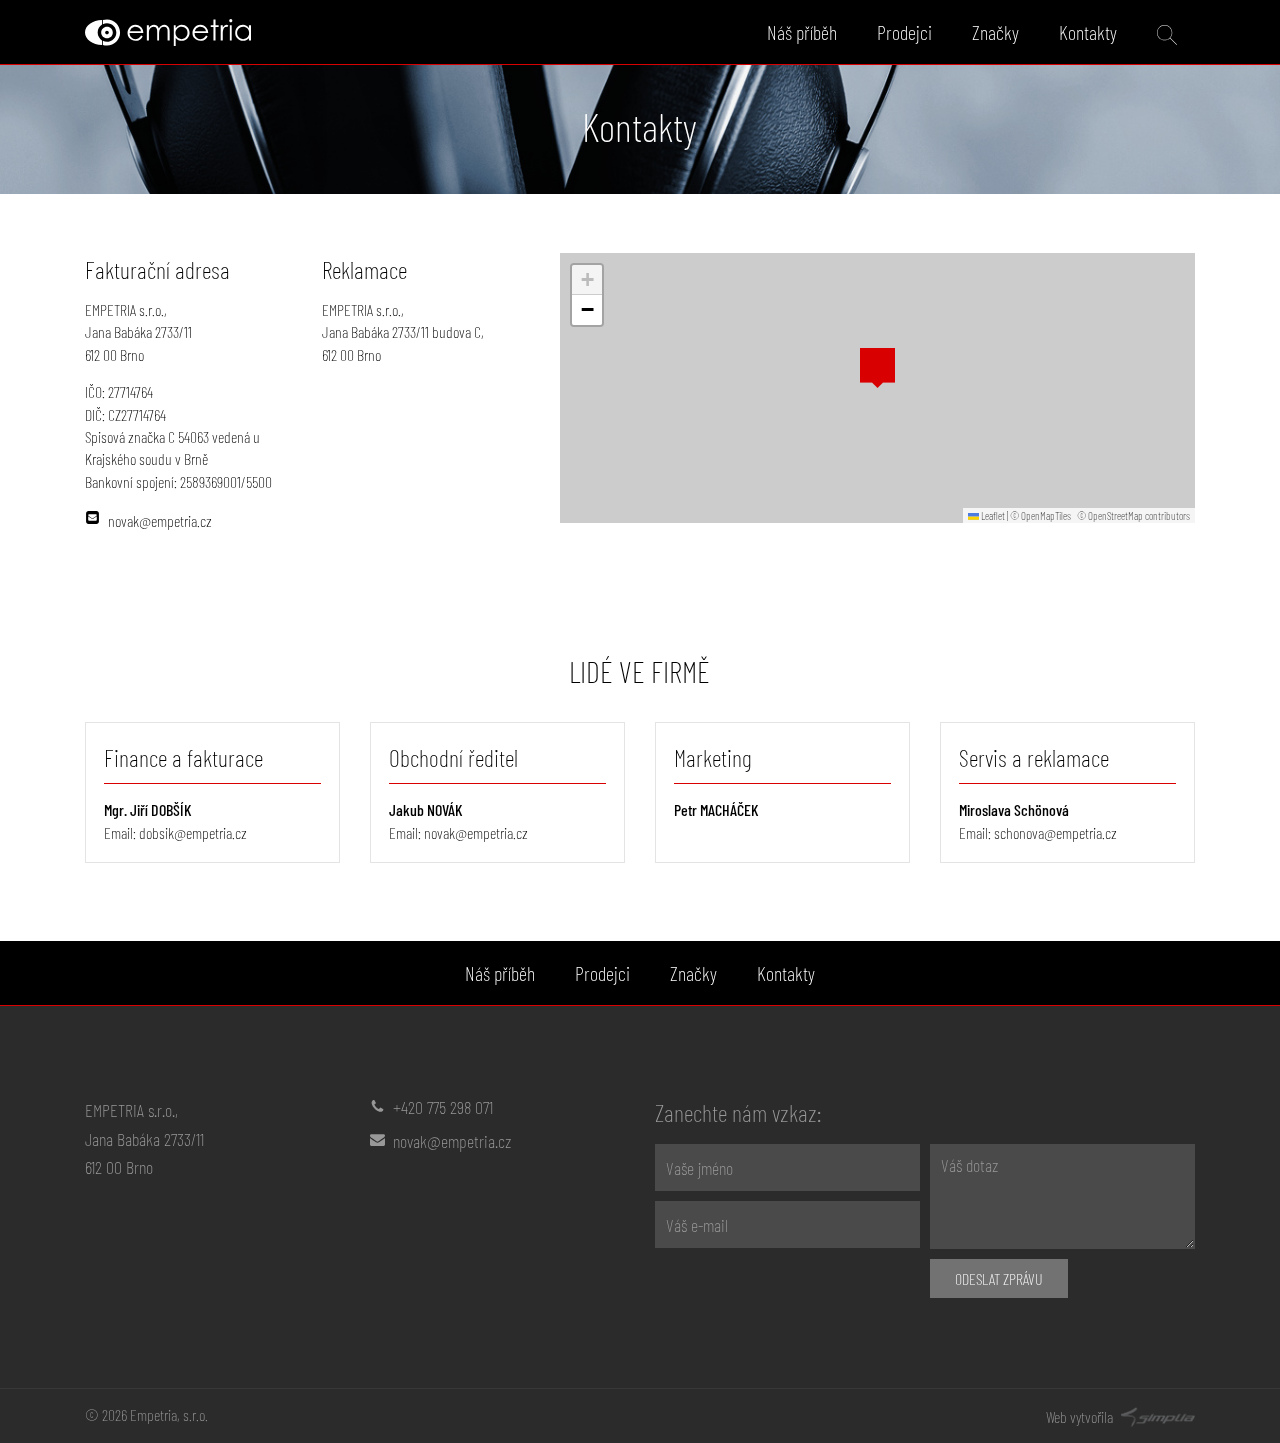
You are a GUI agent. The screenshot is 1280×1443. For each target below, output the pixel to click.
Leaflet (992, 515)
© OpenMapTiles (1040, 515)
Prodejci (904, 32)
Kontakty (1088, 32)
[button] (877, 368)
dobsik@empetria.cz (193, 832)
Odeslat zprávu (999, 1278)
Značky (995, 32)
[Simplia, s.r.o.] (1155, 1414)
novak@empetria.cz (476, 832)
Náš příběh (802, 32)
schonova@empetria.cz (1055, 832)
